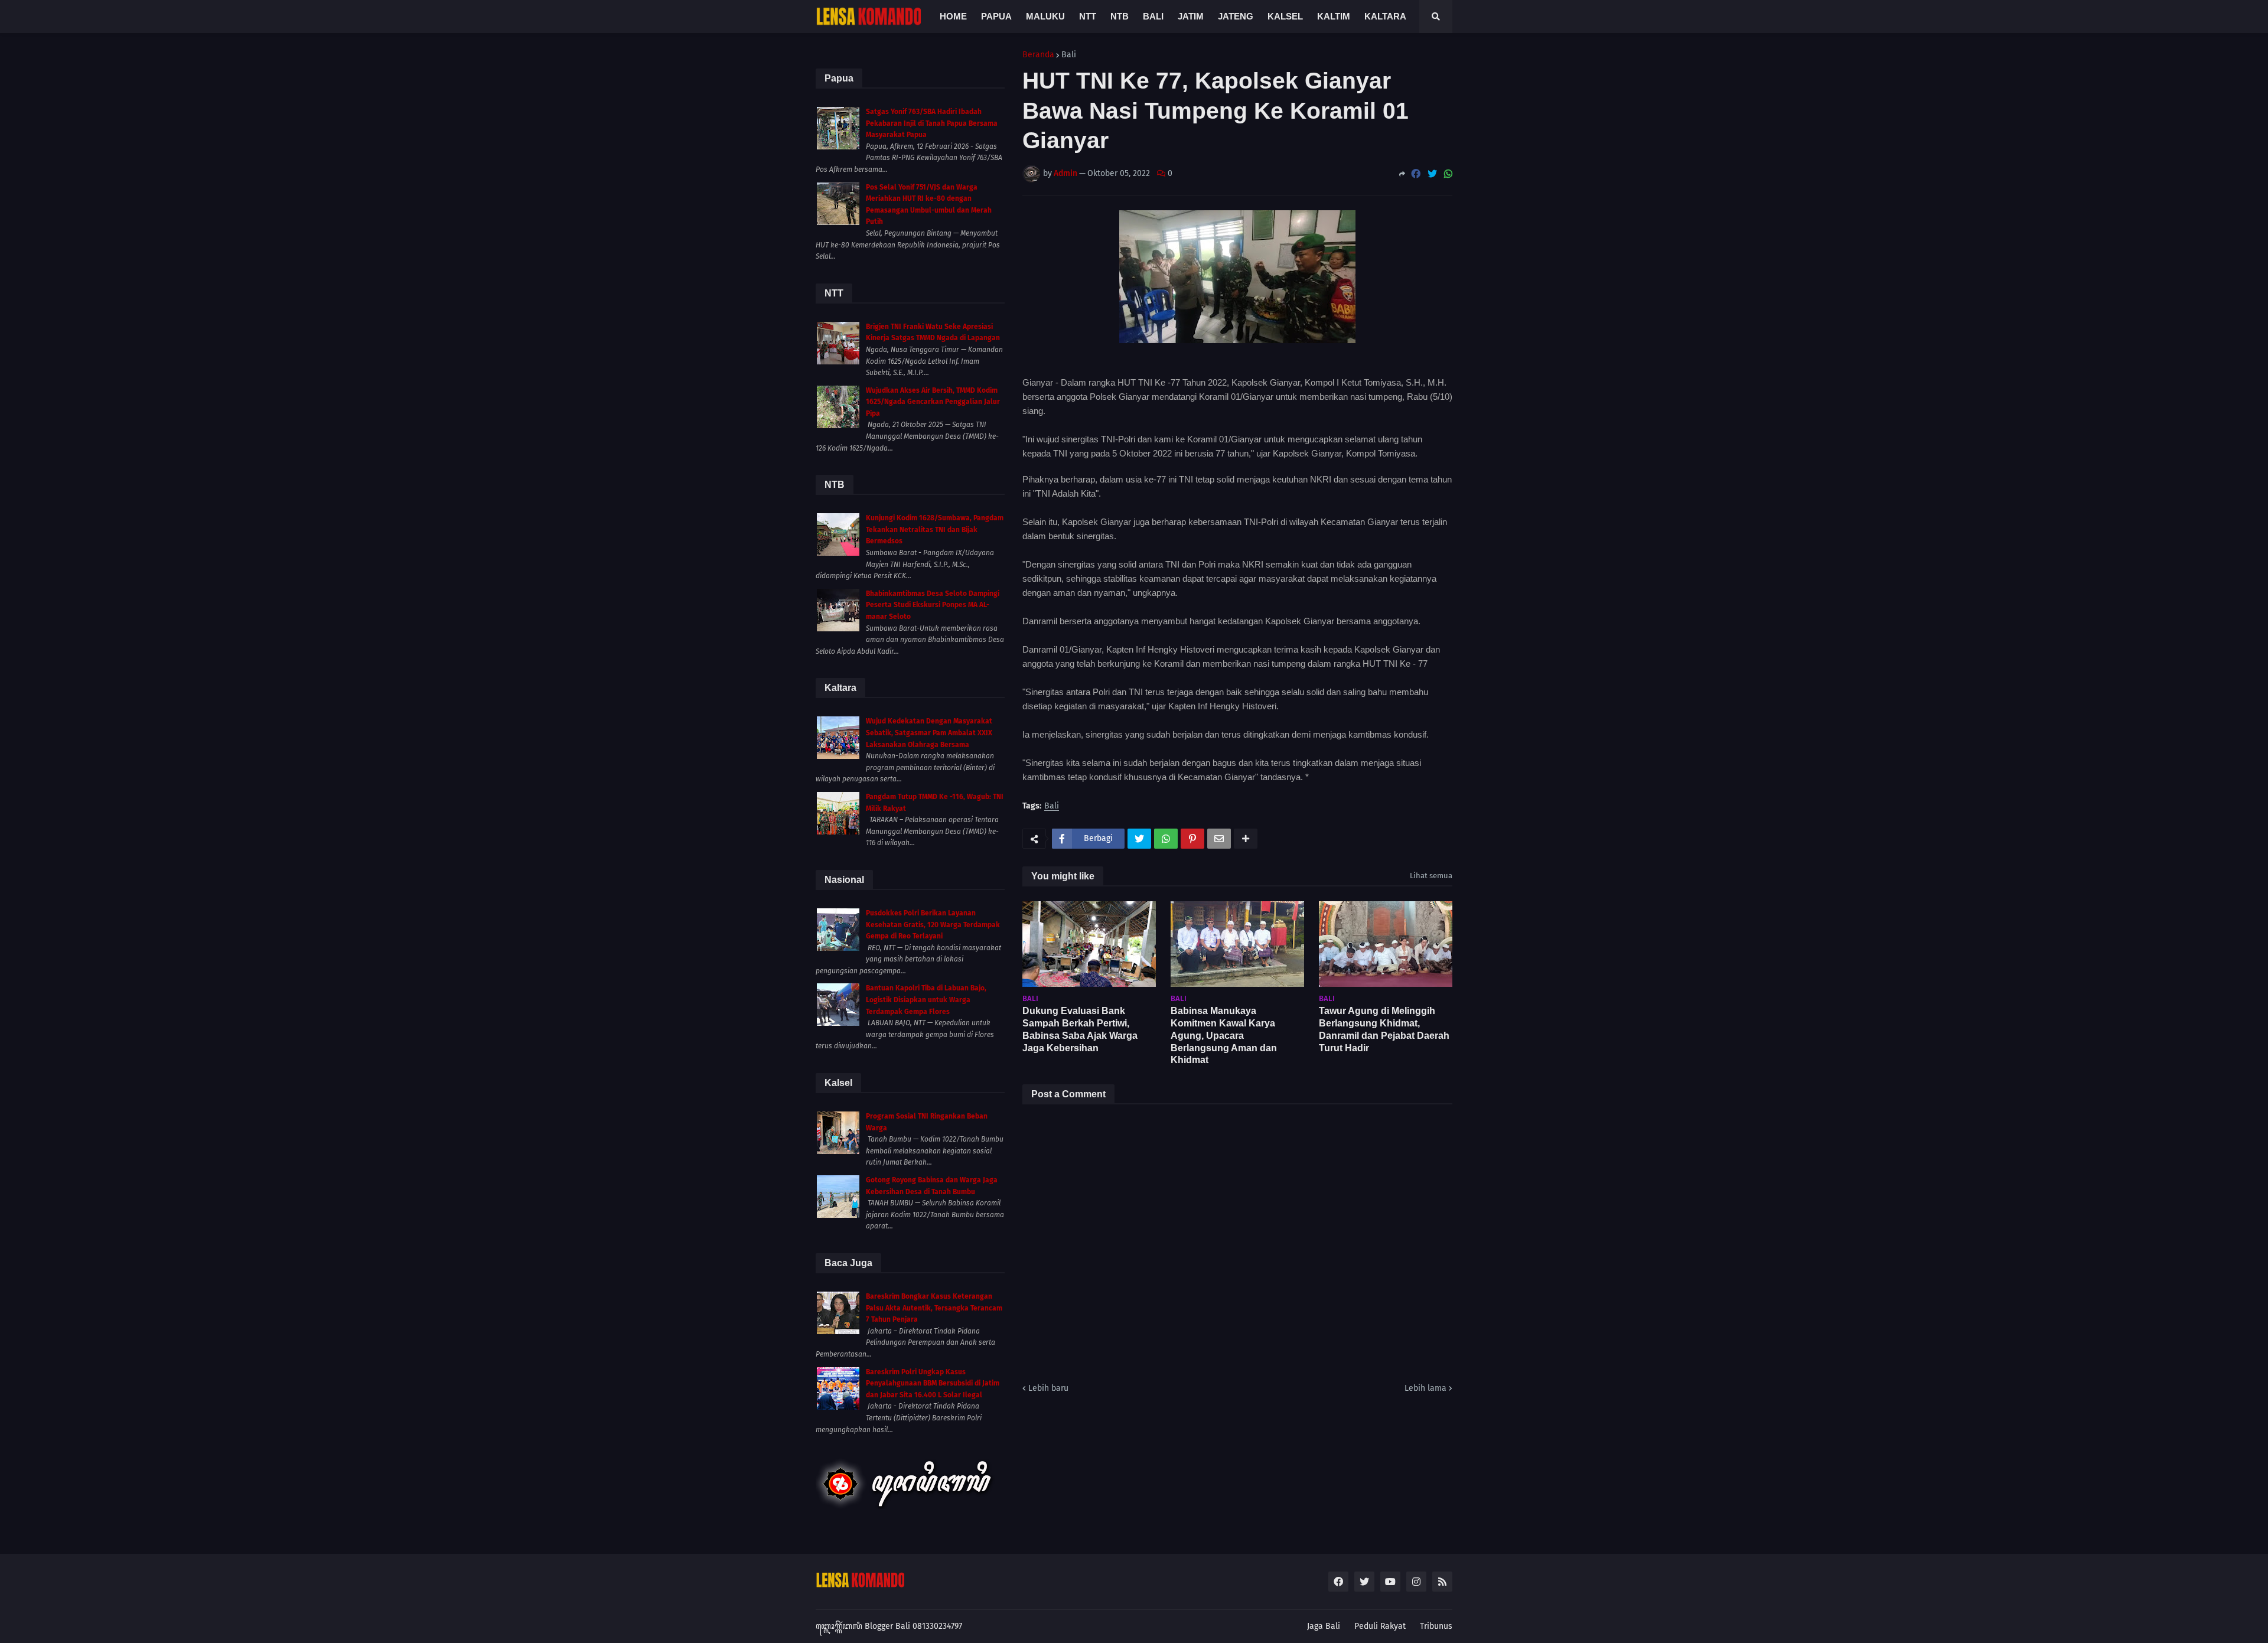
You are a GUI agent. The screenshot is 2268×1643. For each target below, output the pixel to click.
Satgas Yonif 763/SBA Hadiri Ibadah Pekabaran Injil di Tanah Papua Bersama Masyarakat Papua (932, 123)
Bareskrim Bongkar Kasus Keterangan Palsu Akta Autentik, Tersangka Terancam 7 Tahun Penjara (934, 1308)
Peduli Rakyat (1380, 1626)
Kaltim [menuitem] (1334, 16)
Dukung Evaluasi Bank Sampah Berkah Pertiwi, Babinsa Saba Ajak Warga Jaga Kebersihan (1080, 1029)
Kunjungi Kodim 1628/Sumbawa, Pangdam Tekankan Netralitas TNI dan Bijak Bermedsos (935, 529)
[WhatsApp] (1448, 174)
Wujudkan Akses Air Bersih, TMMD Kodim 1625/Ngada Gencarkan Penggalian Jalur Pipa (933, 402)
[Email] (1219, 839)
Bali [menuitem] (1153, 16)
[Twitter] (1432, 174)
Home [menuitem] (953, 16)
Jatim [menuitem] (1191, 16)
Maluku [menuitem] (1045, 16)
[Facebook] (1416, 174)
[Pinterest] (1192, 839)
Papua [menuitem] (996, 16)
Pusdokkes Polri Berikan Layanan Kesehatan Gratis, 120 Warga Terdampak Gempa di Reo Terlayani (933, 925)
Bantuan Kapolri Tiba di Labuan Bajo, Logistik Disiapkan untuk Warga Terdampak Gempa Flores (926, 1000)
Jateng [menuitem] (1236, 16)
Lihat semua (1431, 876)
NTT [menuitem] (1088, 16)
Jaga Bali (1324, 1626)
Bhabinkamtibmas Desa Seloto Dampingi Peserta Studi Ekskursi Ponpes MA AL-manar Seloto (933, 605)
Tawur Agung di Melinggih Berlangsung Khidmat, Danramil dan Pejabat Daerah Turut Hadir (1384, 1029)
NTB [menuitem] (1120, 16)
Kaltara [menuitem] (1385, 16)
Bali (1069, 55)
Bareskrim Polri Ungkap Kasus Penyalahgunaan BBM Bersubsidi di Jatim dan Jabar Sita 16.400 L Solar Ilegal (933, 1383)
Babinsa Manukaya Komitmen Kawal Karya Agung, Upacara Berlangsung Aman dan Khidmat (1224, 1035)
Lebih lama (1425, 1388)
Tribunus (1436, 1626)
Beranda (1038, 55)
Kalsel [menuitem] (1285, 16)
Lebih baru (1048, 1388)
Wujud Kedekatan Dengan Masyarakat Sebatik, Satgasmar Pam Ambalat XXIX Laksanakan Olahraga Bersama (929, 733)
